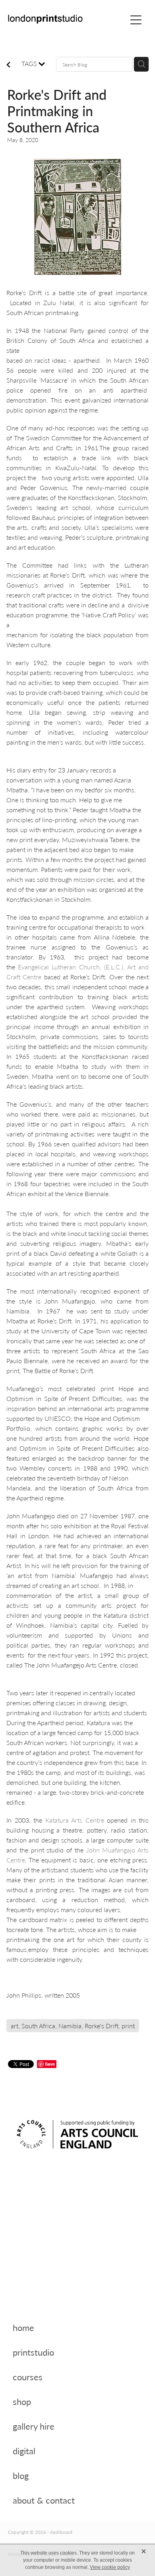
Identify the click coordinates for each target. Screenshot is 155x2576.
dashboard (61, 2532)
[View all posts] (8, 65)
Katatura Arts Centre (75, 1820)
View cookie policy (110, 2567)
